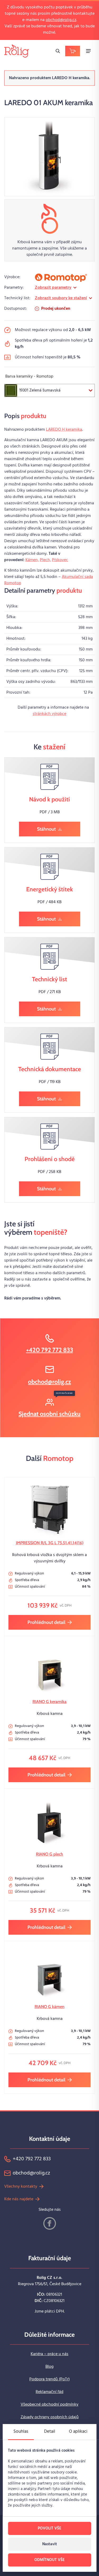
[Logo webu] (16, 51)
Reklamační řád (49, 2392)
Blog (49, 2367)
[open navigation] (88, 51)
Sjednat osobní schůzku (49, 1414)
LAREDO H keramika (64, 430)
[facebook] (50, 2223)
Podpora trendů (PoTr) (49, 2379)
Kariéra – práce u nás (49, 2354)
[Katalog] (73, 51)
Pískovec (60, 560)
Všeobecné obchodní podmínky (49, 2405)
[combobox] (49, 390)
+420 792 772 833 (50, 1350)
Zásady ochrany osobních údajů (50, 2417)
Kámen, (32, 560)
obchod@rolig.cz (61, 20)
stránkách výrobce (49, 714)
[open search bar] (58, 51)
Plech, (45, 560)
